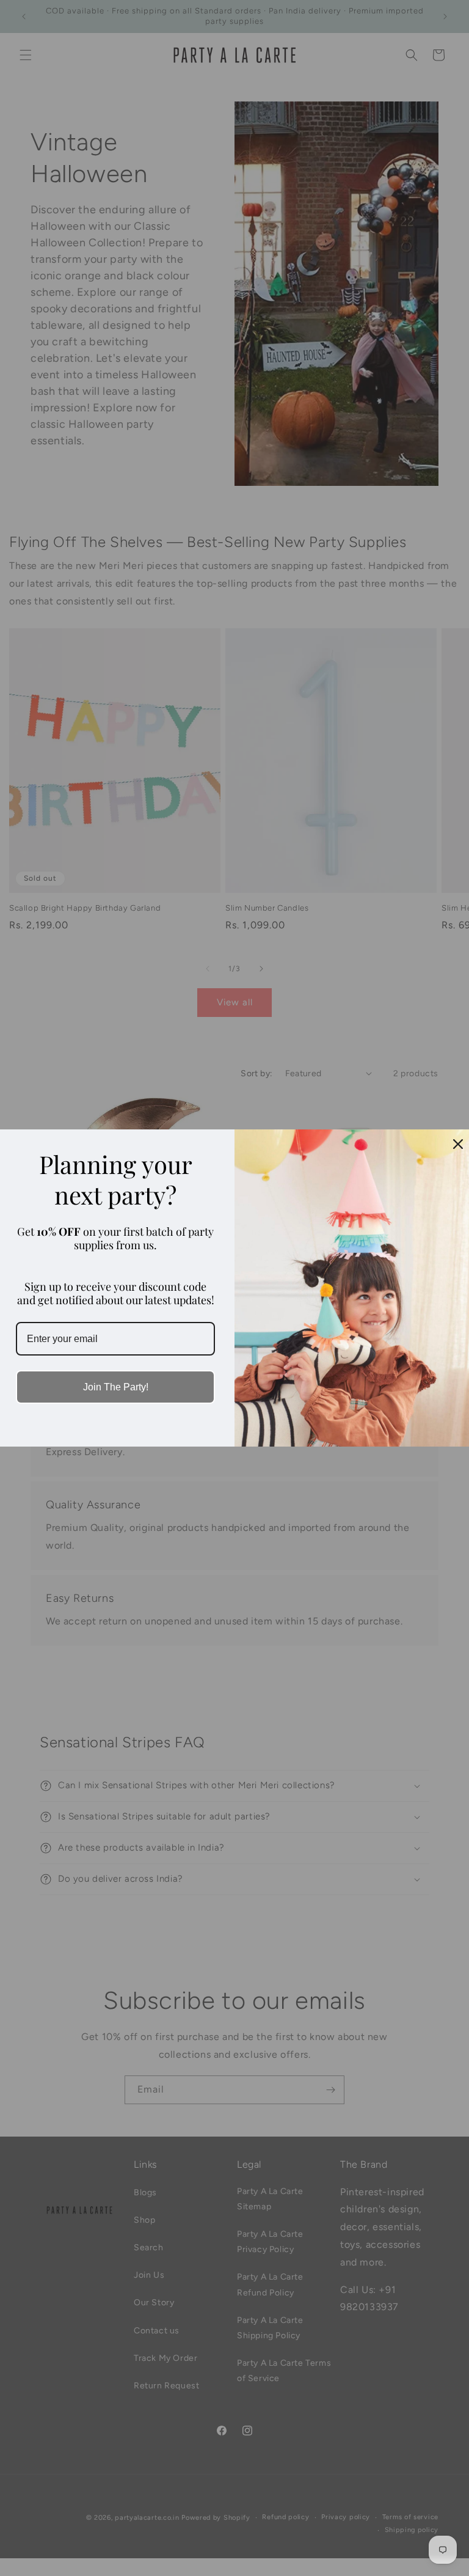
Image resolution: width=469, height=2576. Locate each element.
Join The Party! (116, 1387)
